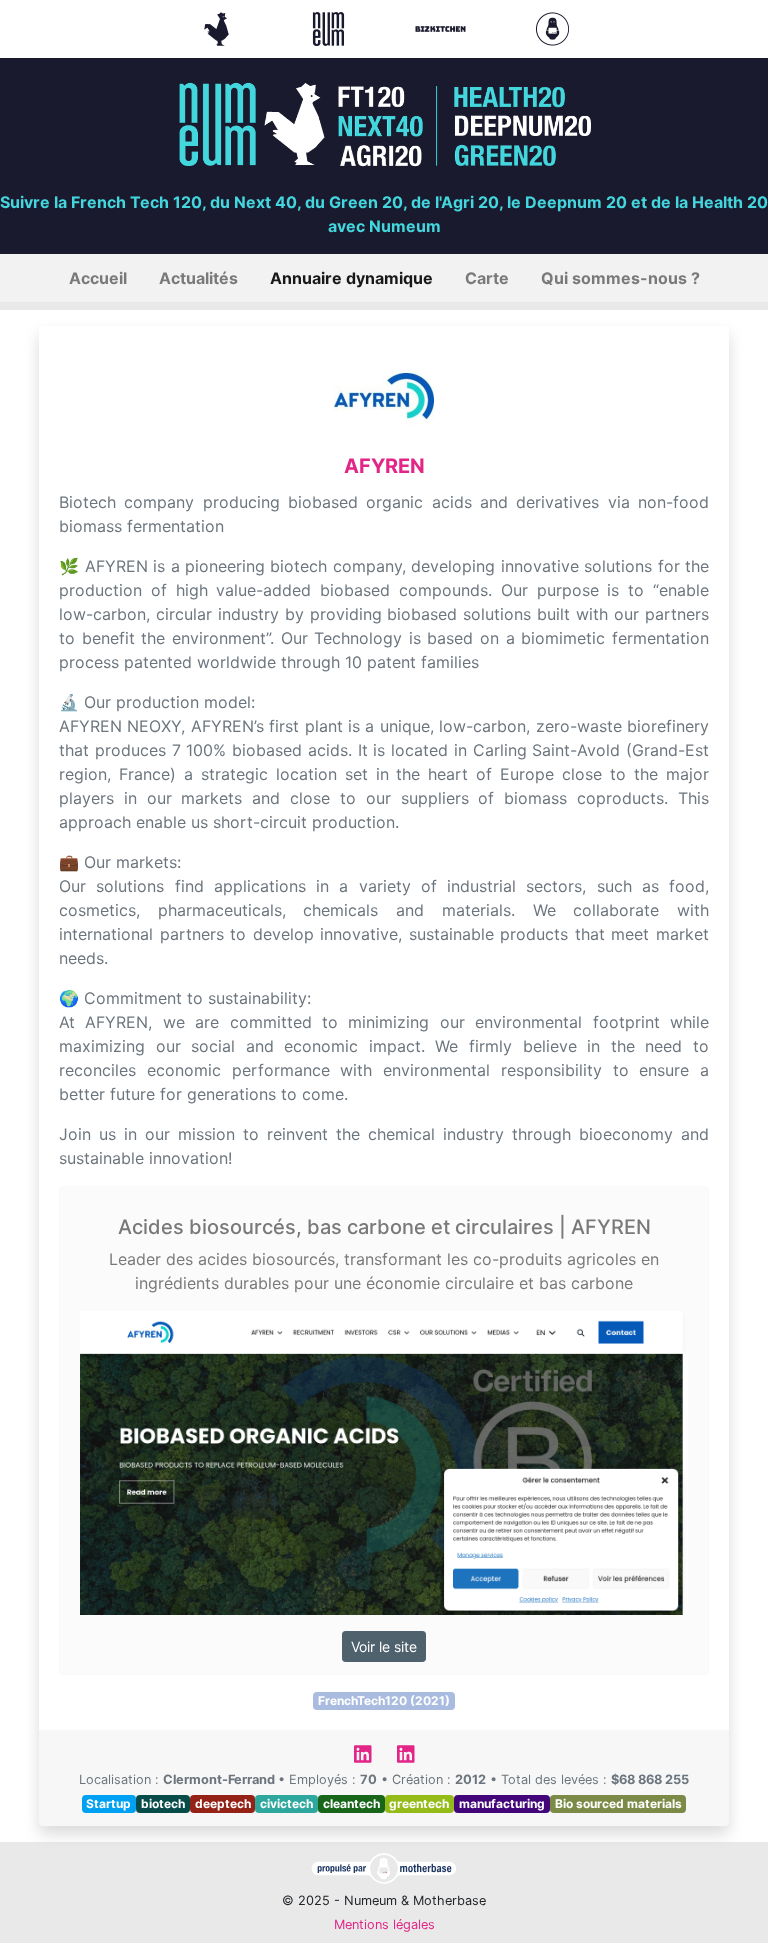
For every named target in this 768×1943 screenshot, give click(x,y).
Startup (108, 1803)
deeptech (223, 1803)
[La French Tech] (219, 27)
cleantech (351, 1803)
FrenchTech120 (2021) (384, 1700)
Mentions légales (384, 1924)
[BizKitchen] (443, 27)
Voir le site (384, 1646)
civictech (286, 1803)
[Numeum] (331, 27)
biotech (163, 1803)
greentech (419, 1803)
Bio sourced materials (618, 1803)
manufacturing (502, 1803)
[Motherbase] (552, 27)
